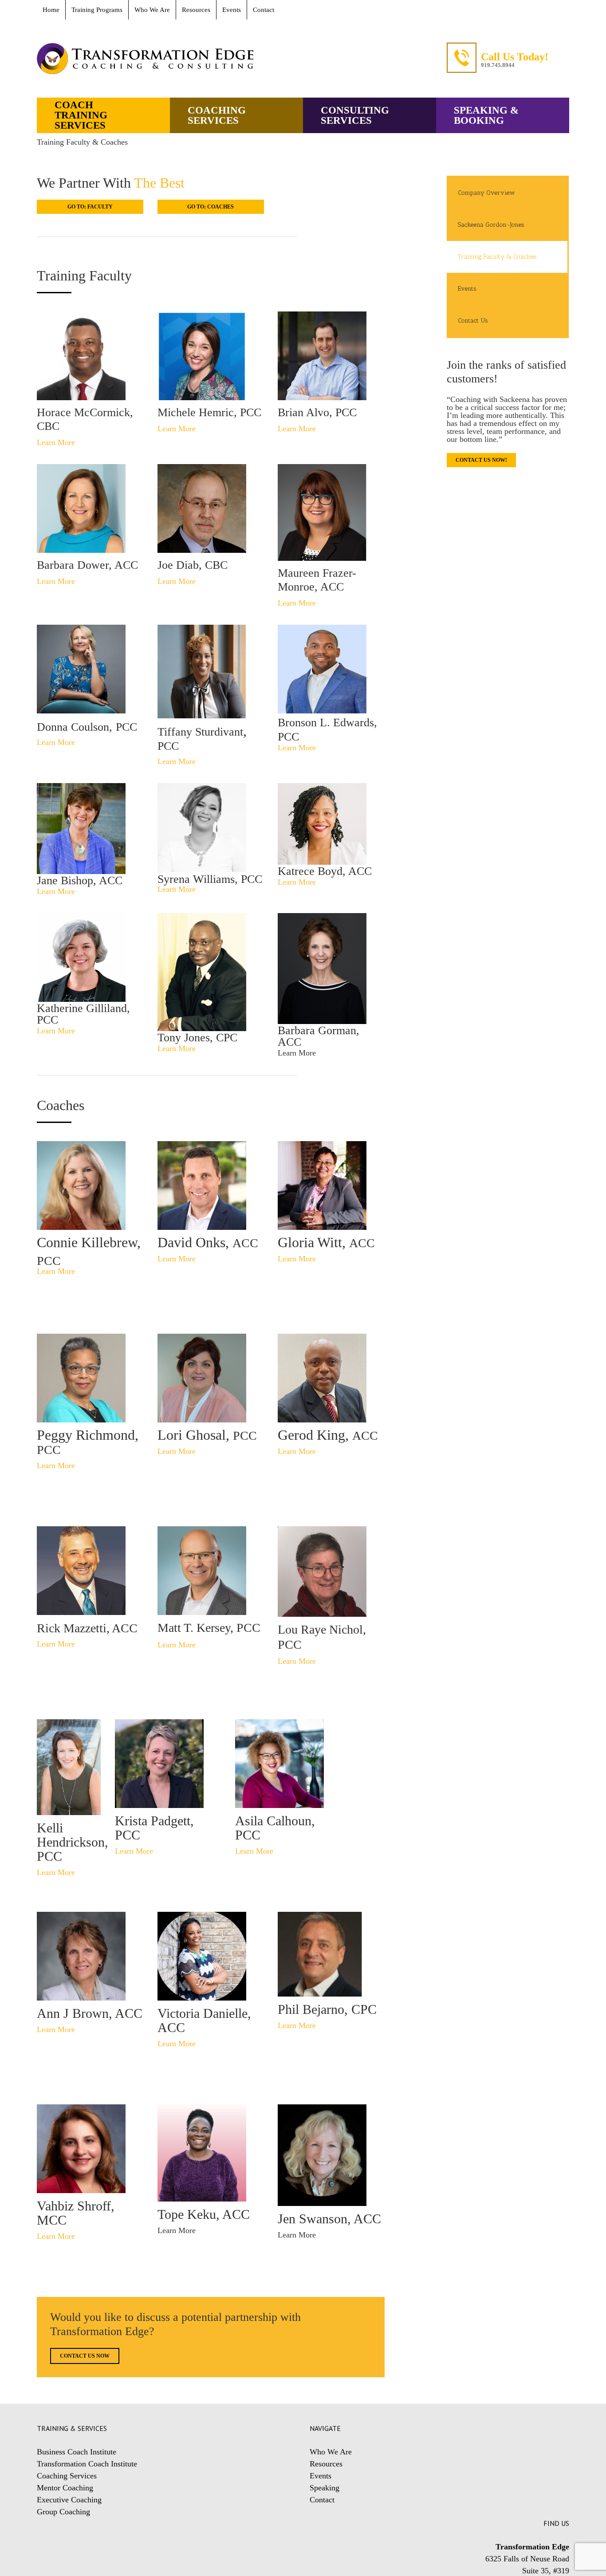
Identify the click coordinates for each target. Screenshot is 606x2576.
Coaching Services (67, 2476)
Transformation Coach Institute (87, 2464)
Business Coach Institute (77, 2452)
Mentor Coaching (65, 2488)
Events (321, 2476)
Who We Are (331, 2452)
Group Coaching (63, 2512)
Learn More (177, 2230)
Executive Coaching (69, 2500)
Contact (322, 2500)
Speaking (325, 2488)
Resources (326, 2464)
